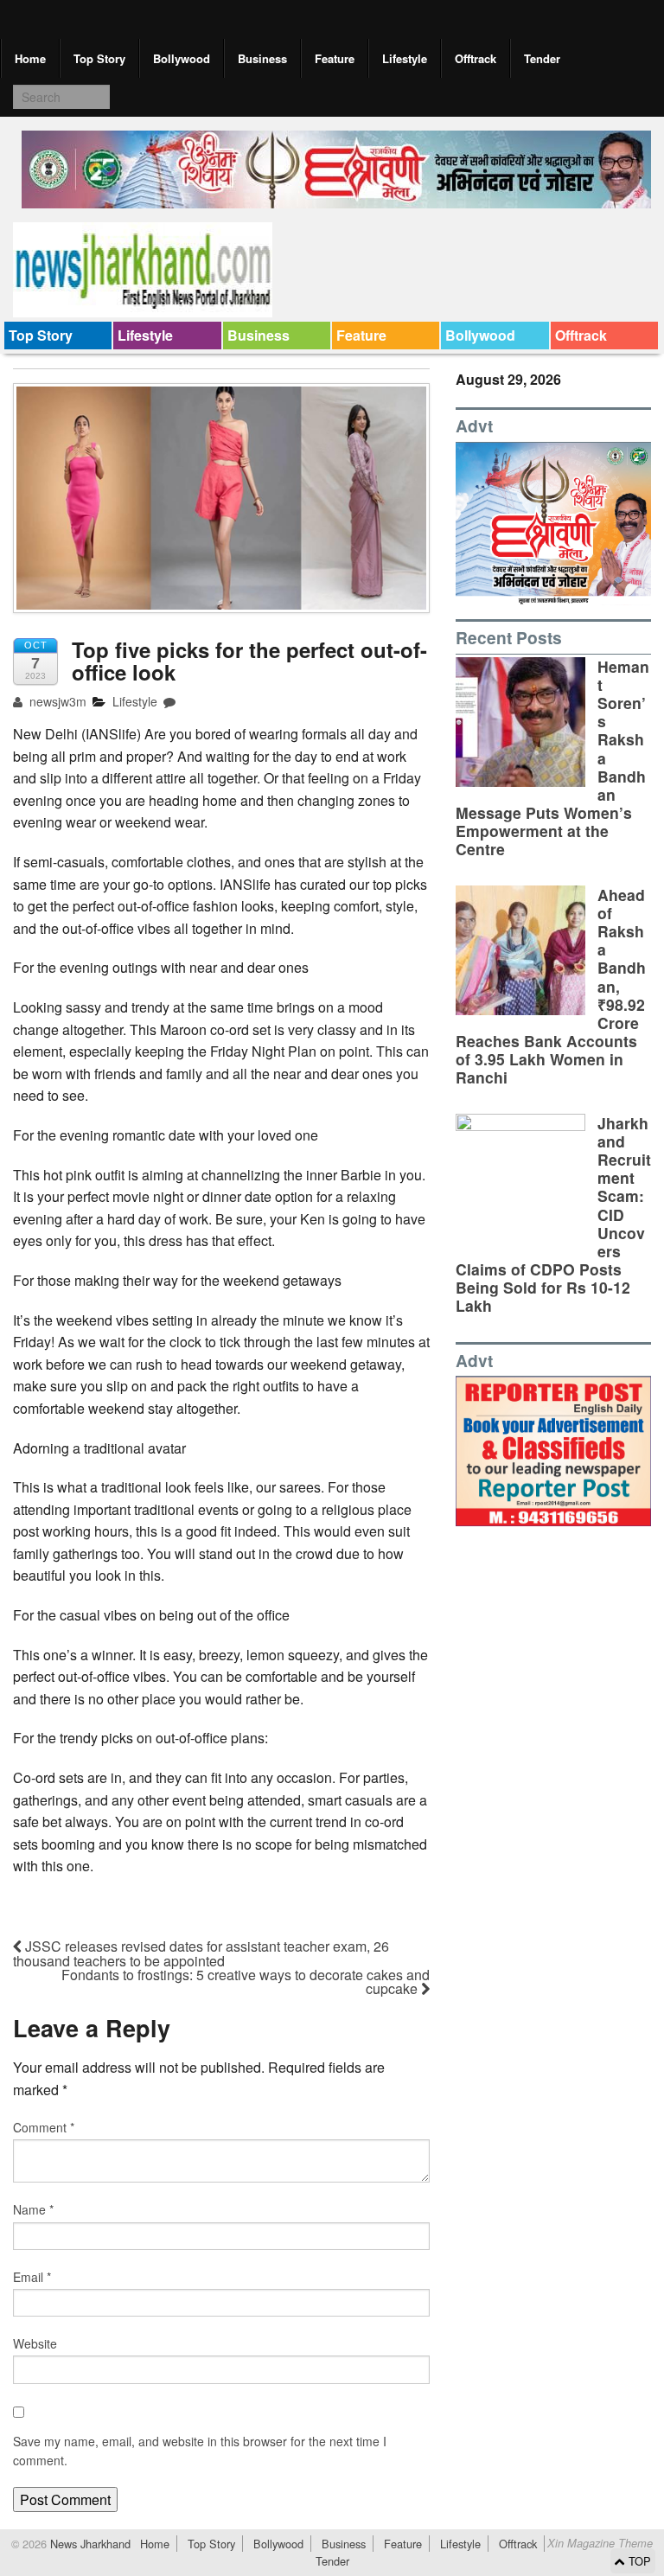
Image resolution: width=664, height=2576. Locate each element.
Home (30, 58)
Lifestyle (405, 58)
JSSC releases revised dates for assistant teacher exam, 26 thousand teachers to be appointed (201, 1953)
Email (32, 2277)
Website (35, 2343)
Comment (44, 2127)
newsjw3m (56, 701)
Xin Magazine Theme (600, 2543)
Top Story (99, 58)
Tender (542, 58)
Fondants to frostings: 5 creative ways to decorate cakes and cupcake (246, 1982)
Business (262, 58)
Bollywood (182, 58)
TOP (638, 2561)
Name (33, 2209)
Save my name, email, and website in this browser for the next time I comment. (200, 2451)
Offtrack (476, 58)
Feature (335, 58)
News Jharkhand (89, 2544)
